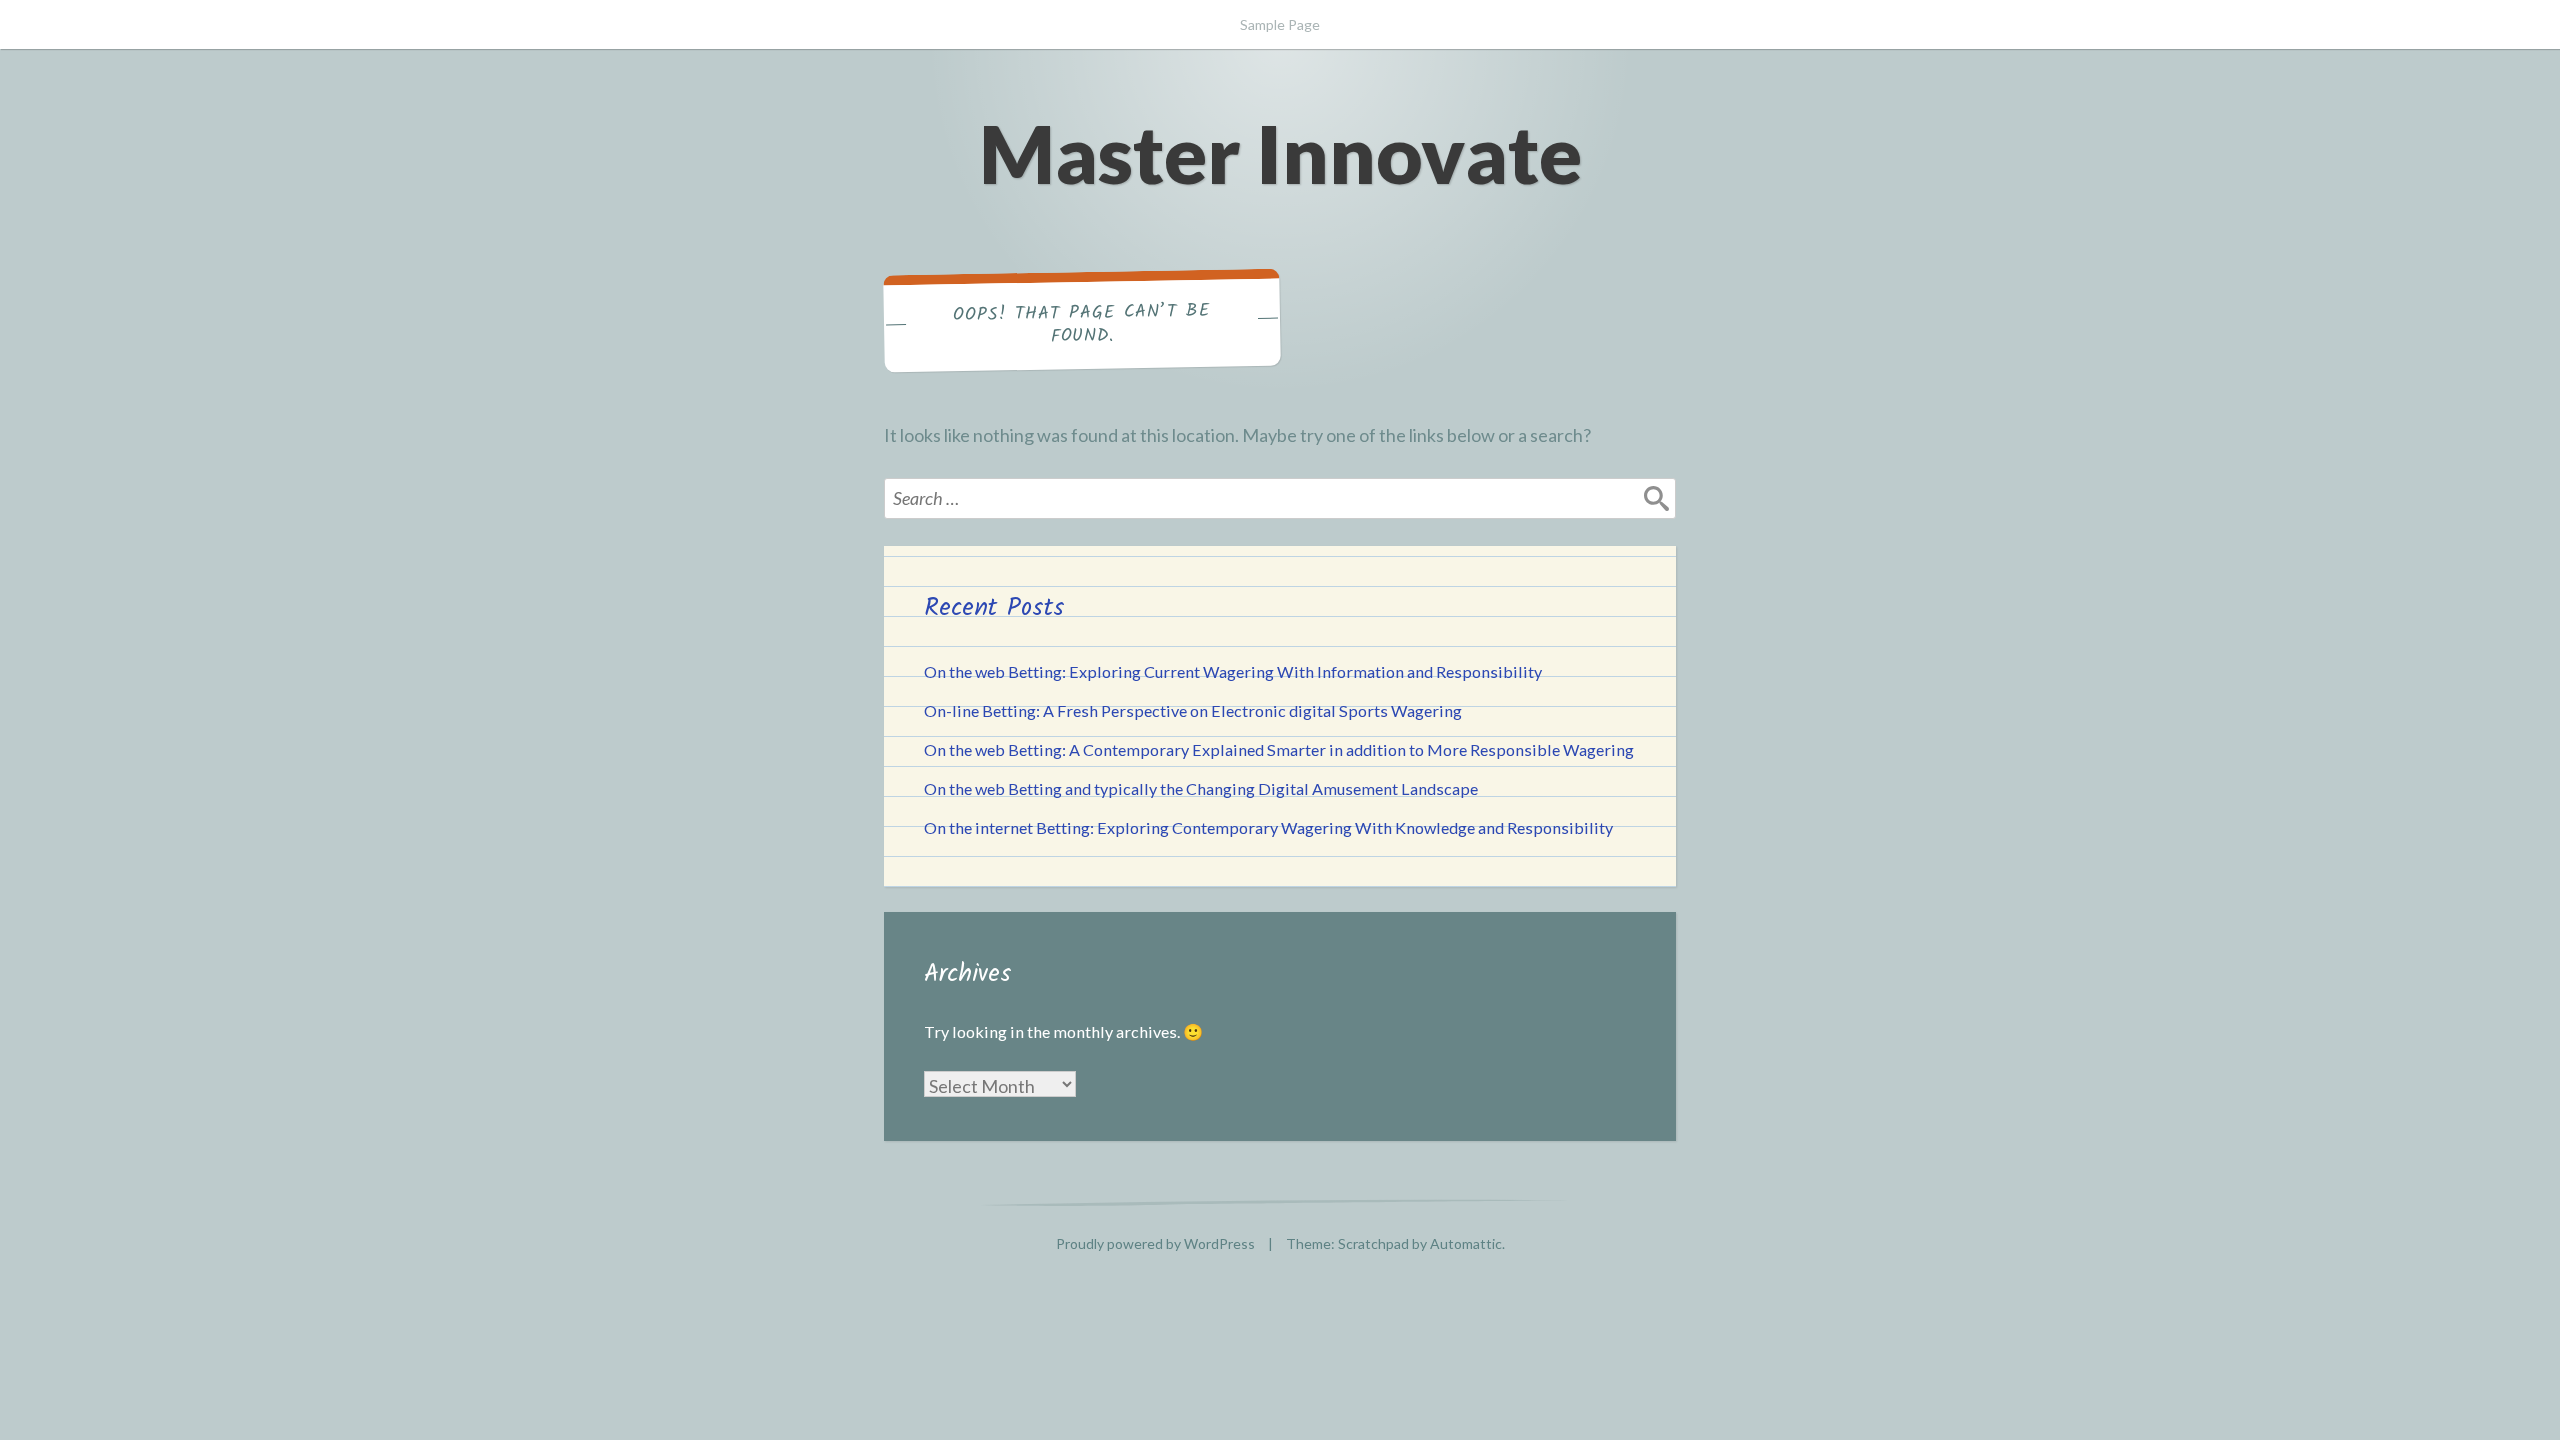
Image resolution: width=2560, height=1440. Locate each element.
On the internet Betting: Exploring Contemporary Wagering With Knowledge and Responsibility (1268, 827)
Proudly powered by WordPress (1155, 1243)
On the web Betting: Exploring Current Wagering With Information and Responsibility (1233, 671)
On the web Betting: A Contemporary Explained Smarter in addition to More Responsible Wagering (1279, 749)
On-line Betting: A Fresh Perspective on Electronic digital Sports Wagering (1193, 710)
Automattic (1466, 1243)
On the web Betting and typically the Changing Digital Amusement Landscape (1201, 788)
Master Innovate (1280, 153)
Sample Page (1280, 24)
